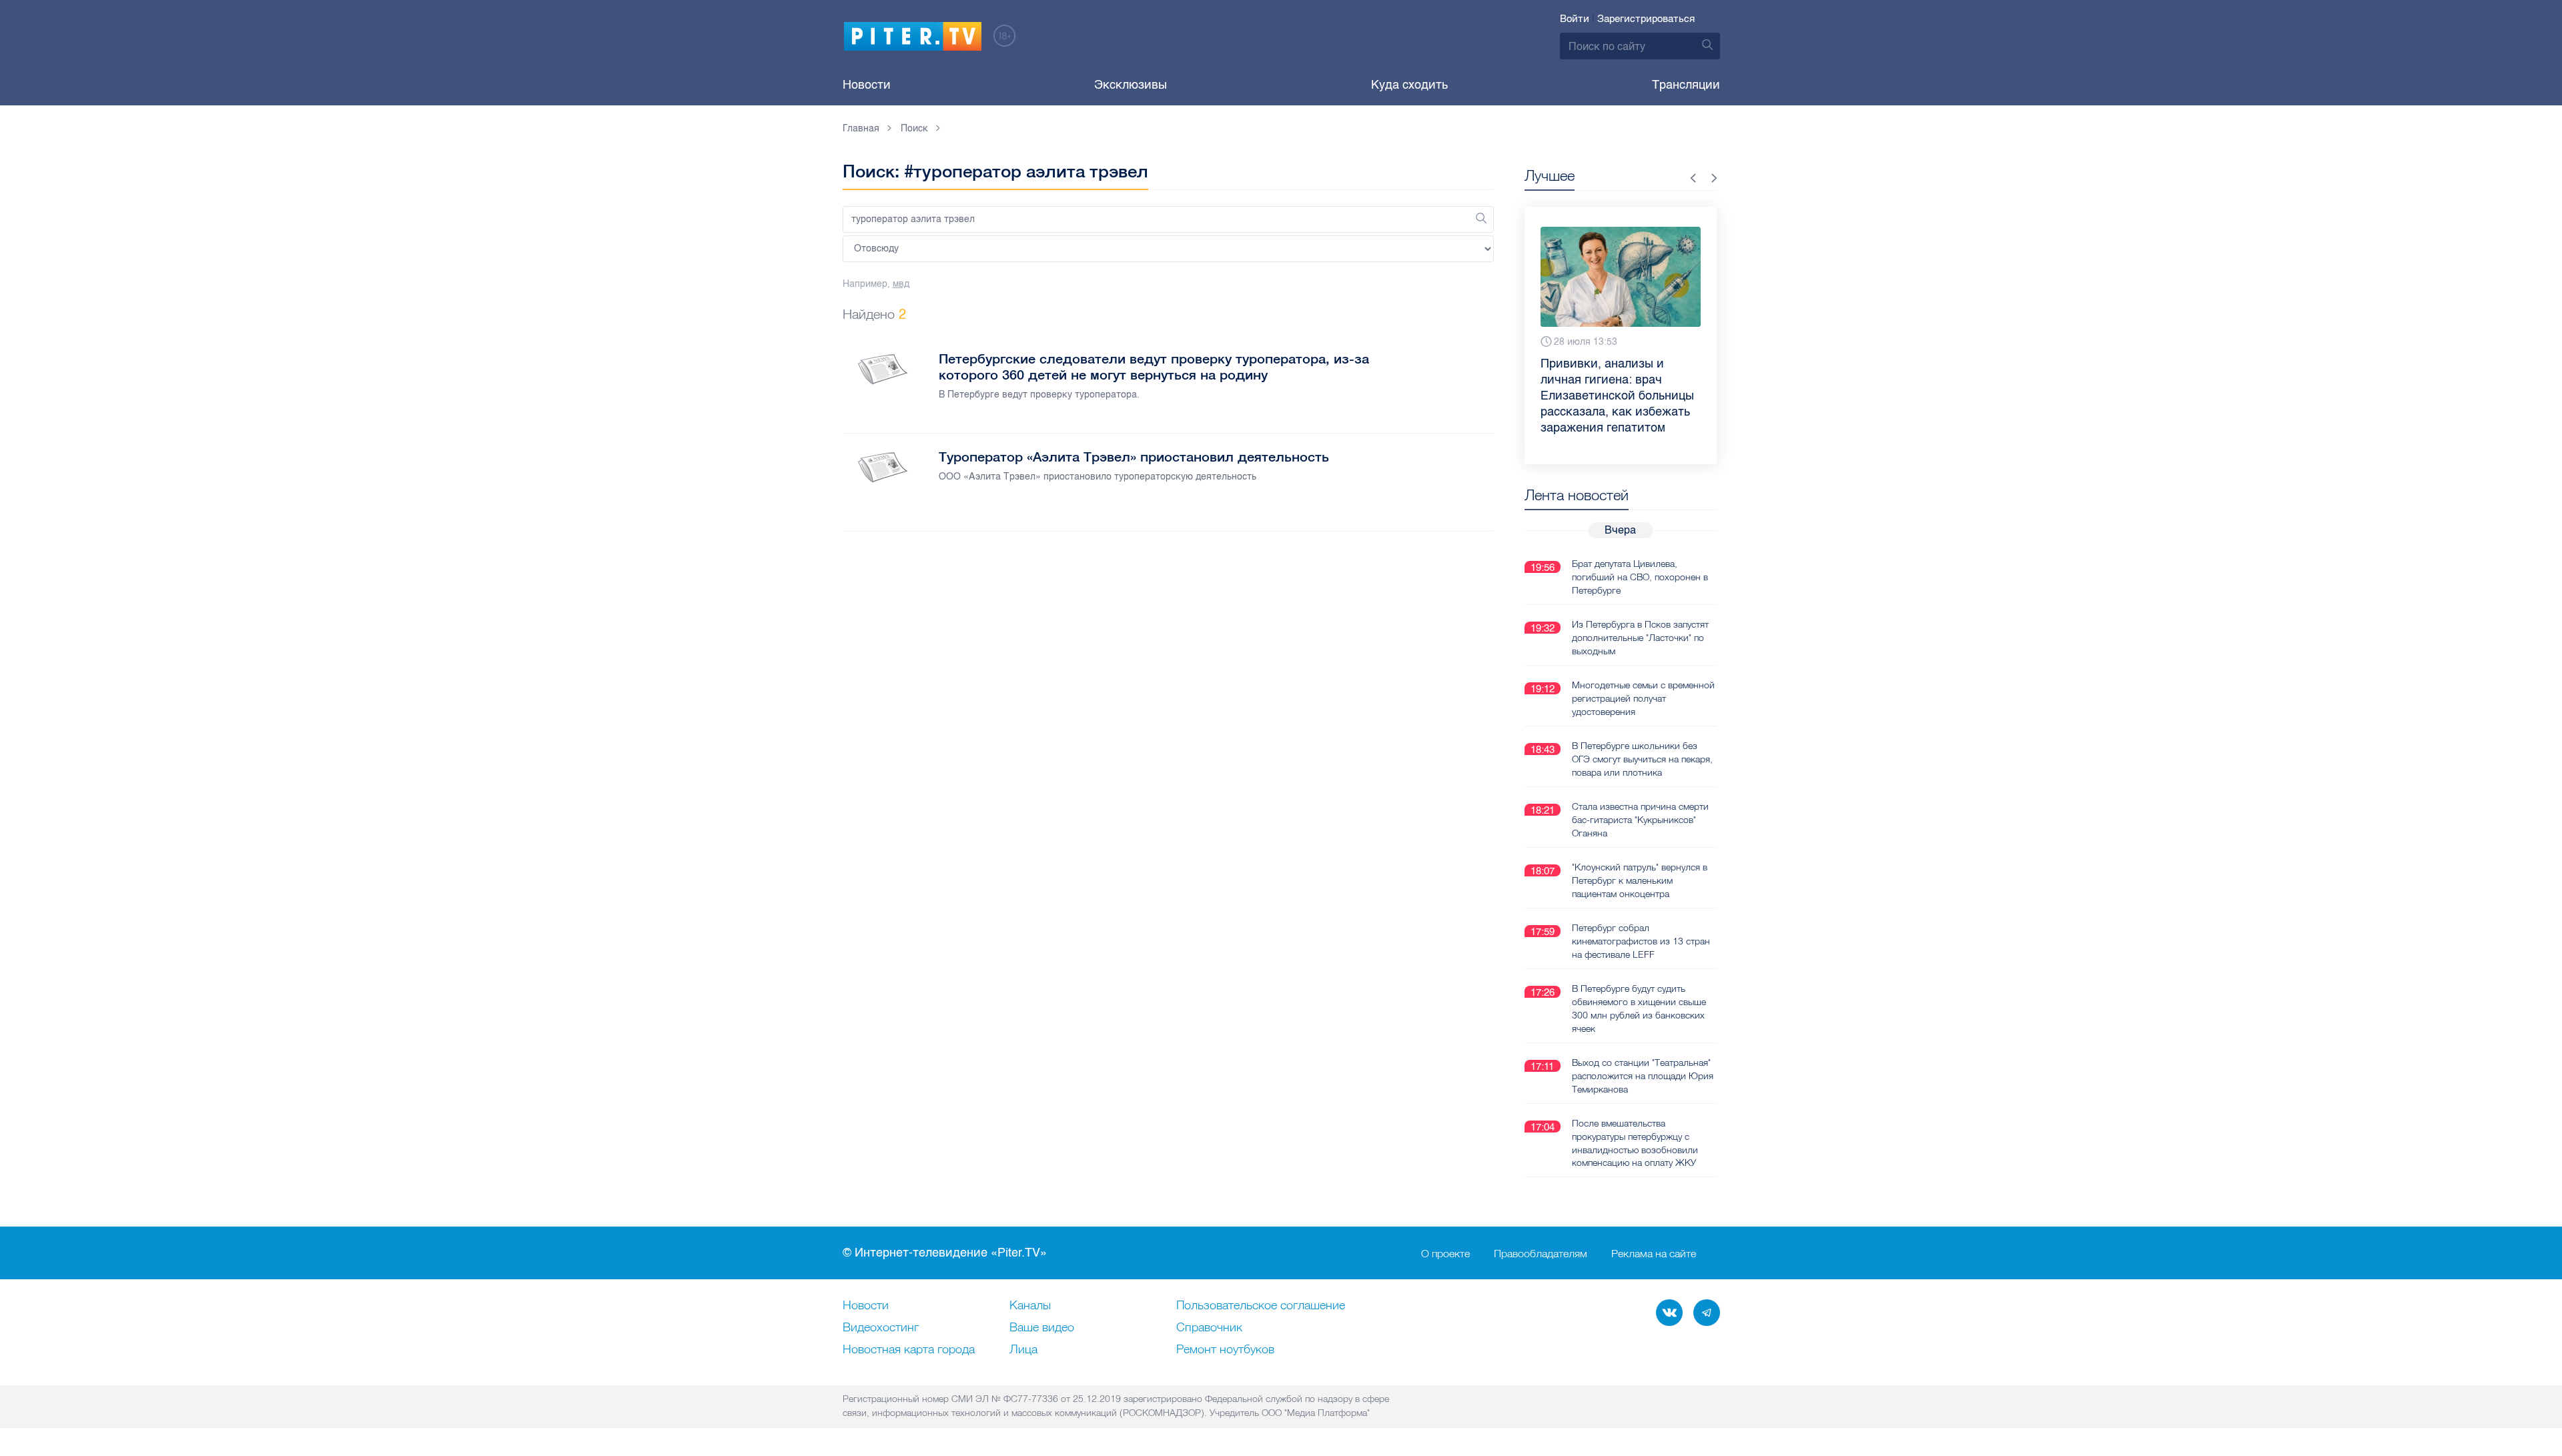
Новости (867, 85)
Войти (1575, 19)
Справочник (1209, 1328)
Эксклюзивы (1131, 85)
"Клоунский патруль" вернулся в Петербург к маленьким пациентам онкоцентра (1640, 880)
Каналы (1030, 1306)
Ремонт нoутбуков (1225, 1350)
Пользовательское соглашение (1261, 1306)
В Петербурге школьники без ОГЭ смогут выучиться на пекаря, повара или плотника (1642, 759)
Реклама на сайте (1654, 1253)
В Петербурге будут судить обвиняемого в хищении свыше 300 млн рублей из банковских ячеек (1639, 1008)
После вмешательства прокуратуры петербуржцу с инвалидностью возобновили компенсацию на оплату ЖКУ (1635, 1143)
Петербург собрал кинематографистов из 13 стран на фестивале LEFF (1641, 941)
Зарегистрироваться (1646, 19)
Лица (1023, 1350)
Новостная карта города (909, 1350)
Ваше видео (1042, 1328)
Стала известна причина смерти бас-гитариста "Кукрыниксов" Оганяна (1640, 820)
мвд (901, 284)
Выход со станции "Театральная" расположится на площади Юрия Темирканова (1643, 1076)
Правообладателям (1541, 1253)
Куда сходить (1409, 85)
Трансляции (1686, 85)
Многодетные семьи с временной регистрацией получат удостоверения (1643, 698)
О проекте (1445, 1253)
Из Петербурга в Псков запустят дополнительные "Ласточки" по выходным (1640, 638)
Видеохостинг (881, 1328)
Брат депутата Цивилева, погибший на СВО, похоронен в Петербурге (1640, 577)
